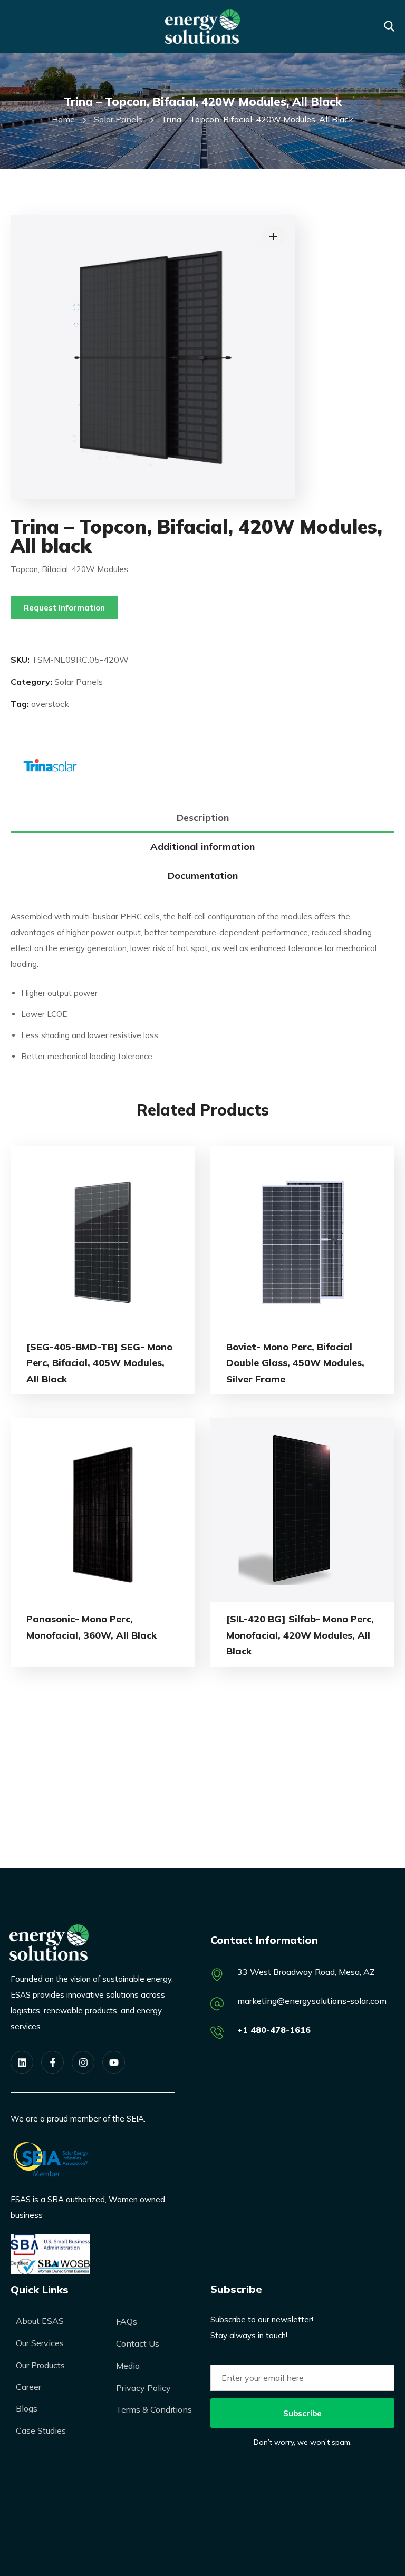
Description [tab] (203, 817)
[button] (389, 26)
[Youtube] (114, 2062)
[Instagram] (83, 2062)
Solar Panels (118, 119)
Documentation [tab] (203, 875)
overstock (50, 704)
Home (63, 119)
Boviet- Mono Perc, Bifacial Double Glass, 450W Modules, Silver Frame (295, 1363)
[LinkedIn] (22, 2062)
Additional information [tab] (202, 846)
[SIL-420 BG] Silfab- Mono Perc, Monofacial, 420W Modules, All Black (300, 1635)
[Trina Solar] (50, 763)
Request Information (64, 608)
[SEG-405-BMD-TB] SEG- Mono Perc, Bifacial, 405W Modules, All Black (99, 1363)
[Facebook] (52, 2062)
